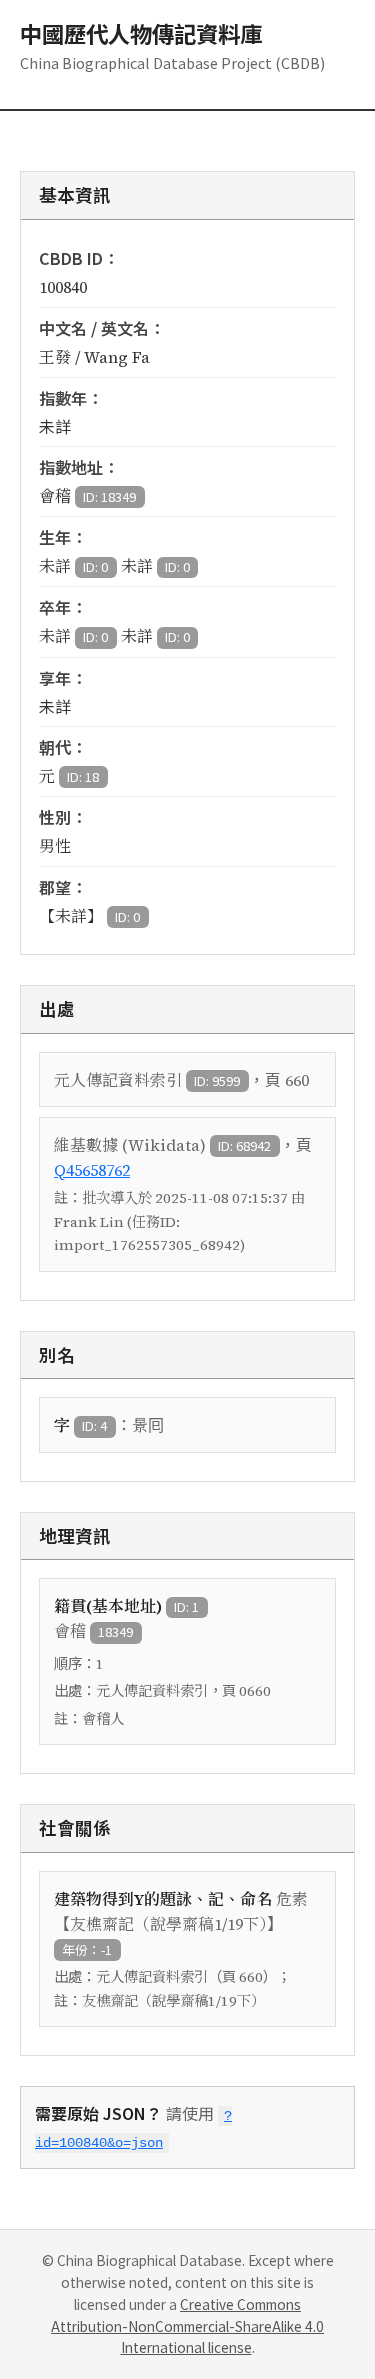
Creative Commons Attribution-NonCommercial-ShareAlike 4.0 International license (187, 2326)
